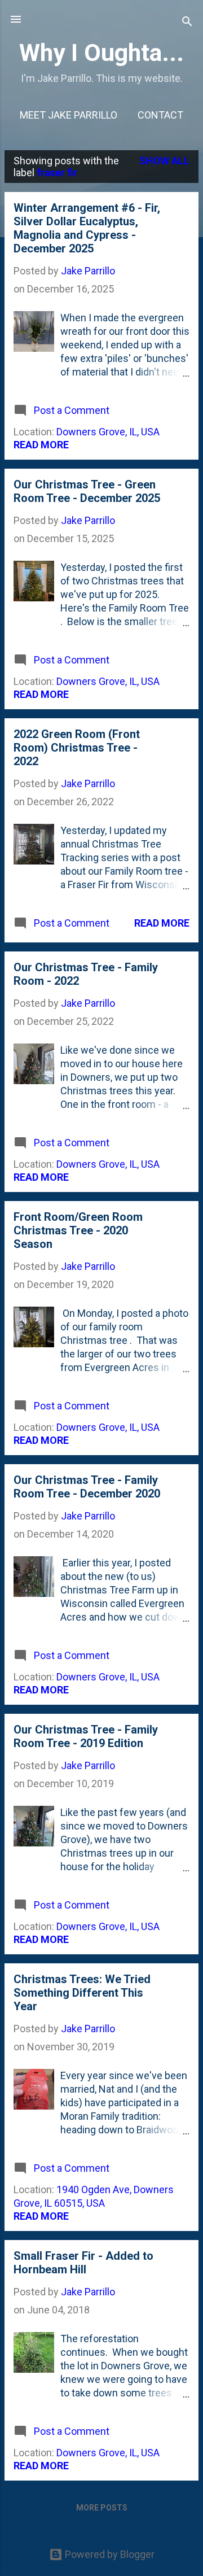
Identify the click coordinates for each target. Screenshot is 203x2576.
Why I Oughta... (101, 53)
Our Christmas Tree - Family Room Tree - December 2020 (87, 1487)
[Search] (187, 23)
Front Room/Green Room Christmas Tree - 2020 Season (78, 1230)
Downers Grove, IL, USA (108, 432)
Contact (160, 115)
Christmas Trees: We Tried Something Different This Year (82, 1993)
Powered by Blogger (109, 2554)
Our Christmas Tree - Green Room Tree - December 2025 (87, 491)
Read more (41, 445)
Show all (164, 161)
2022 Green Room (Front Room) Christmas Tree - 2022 (77, 748)
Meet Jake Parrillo (69, 115)
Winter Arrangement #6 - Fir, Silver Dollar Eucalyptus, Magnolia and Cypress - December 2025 (87, 228)
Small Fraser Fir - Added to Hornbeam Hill (83, 2263)
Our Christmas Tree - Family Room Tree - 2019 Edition (86, 1736)
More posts (102, 2508)
